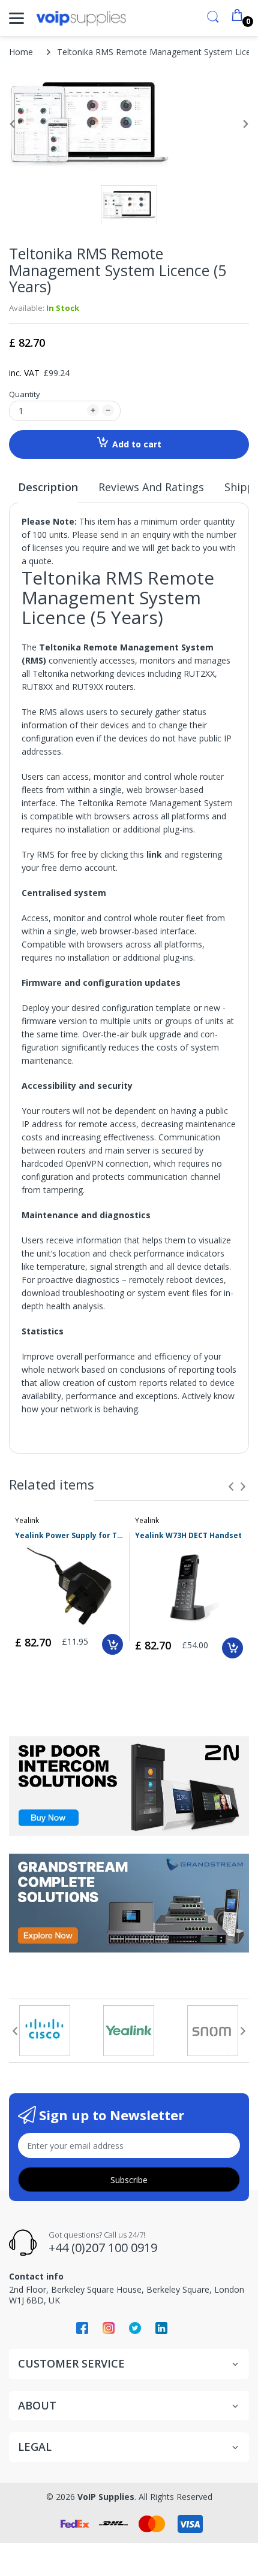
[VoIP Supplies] (81, 18)
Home (21, 52)
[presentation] (231, 1487)
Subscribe (129, 2180)
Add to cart (137, 444)
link (154, 854)
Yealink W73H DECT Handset (188, 1536)
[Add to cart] (112, 1644)
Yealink (27, 1520)
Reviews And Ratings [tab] (151, 487)
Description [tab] (48, 487)
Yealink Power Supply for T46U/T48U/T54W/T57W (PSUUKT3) (69, 1536)
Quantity (25, 394)
